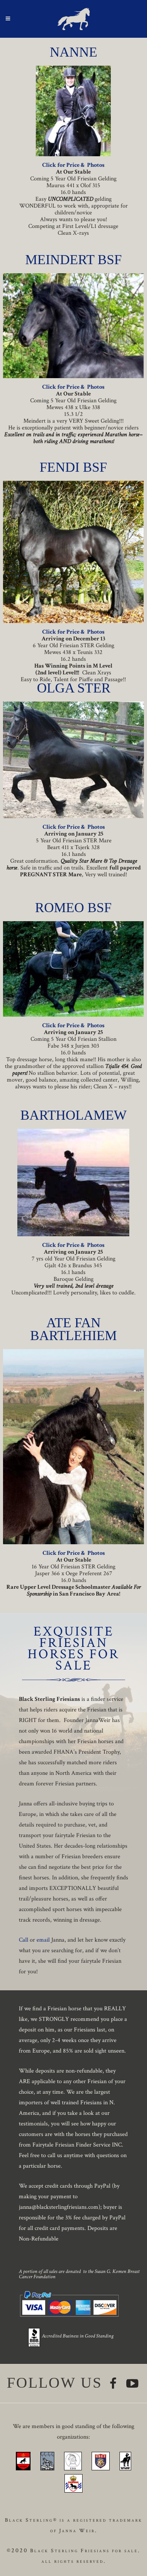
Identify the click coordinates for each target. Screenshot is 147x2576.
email (43, 1940)
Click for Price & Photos (73, 165)
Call (24, 1940)
